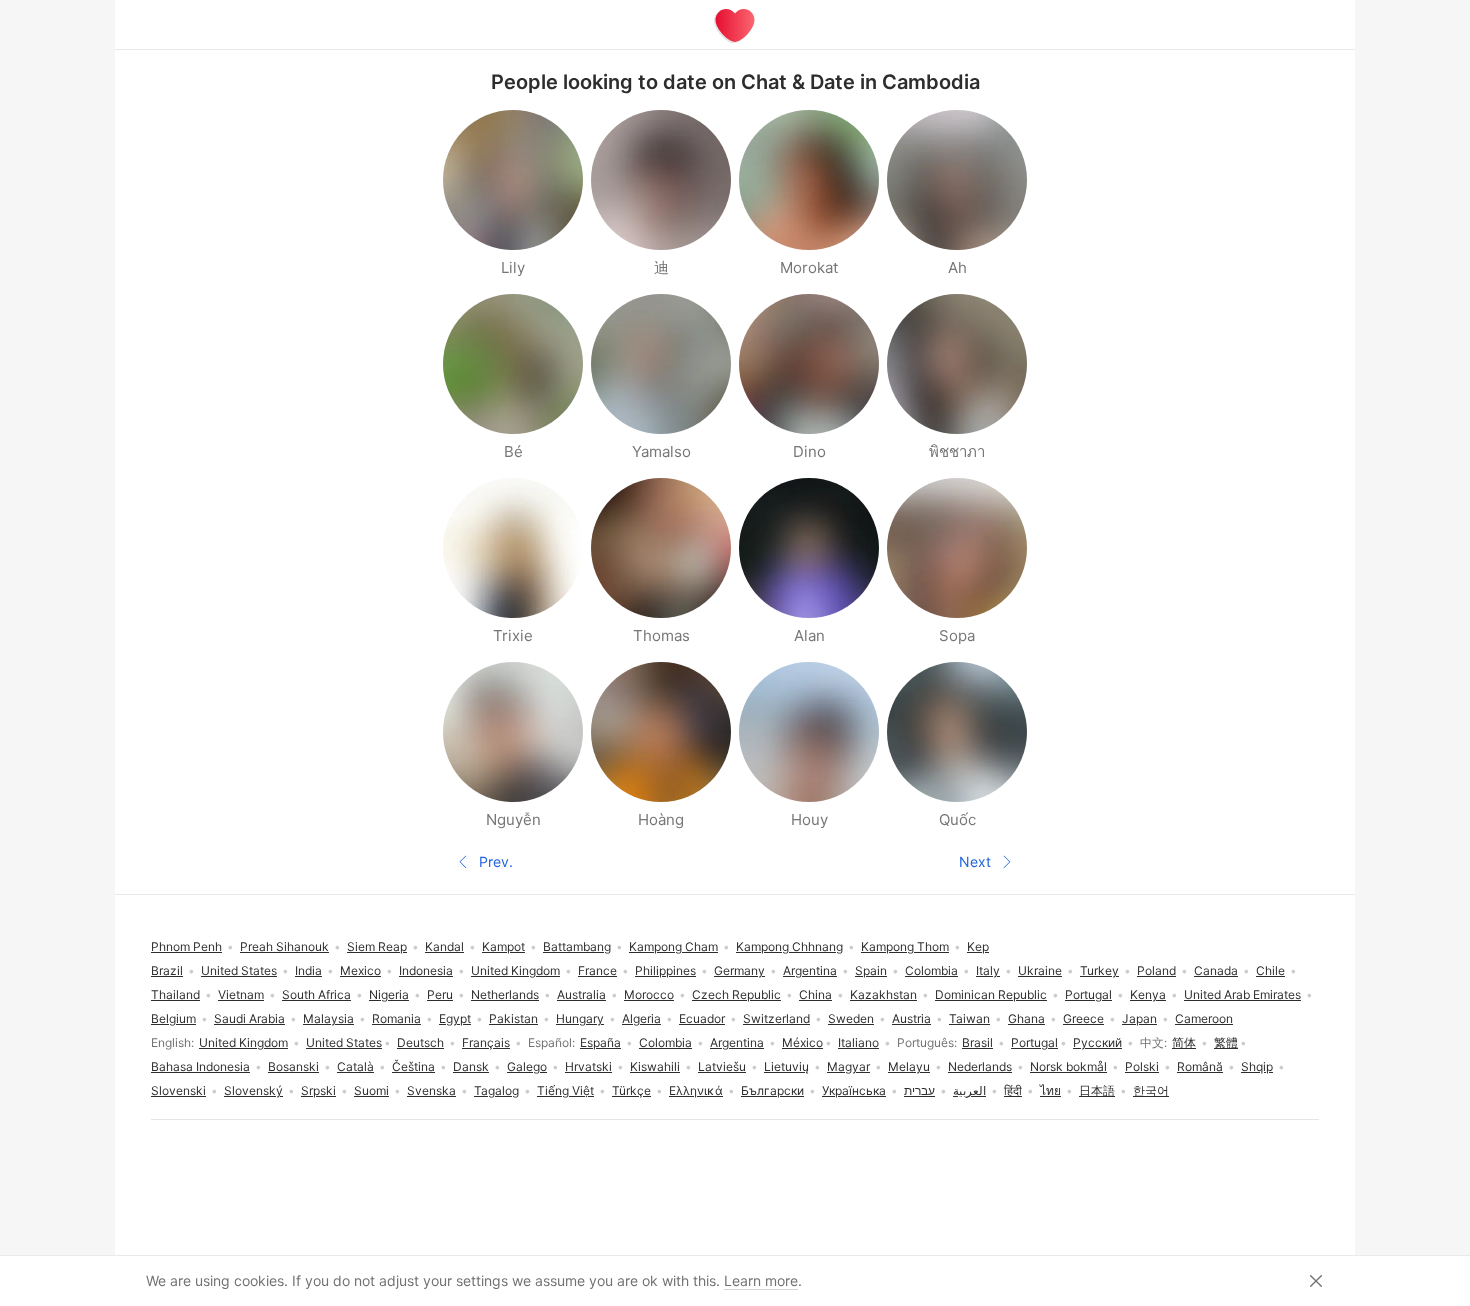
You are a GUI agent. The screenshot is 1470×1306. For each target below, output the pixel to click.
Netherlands (505, 994)
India (308, 970)
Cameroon (1204, 1018)
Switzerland (776, 1018)
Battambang (577, 946)
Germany (739, 970)
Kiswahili (655, 1066)
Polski (1142, 1066)
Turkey (1099, 970)
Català (355, 1066)
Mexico (360, 970)
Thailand (175, 994)
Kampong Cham (673, 946)
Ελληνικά (696, 1090)
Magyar (848, 1066)
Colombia (665, 1042)
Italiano (858, 1042)
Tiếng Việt (565, 1090)
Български (772, 1090)
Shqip (1257, 1066)
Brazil (167, 970)
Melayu (909, 1066)
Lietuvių (786, 1066)
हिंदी (1013, 1090)
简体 (1184, 1042)
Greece (1083, 1018)
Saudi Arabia (249, 1018)
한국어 (1151, 1090)
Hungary (580, 1018)
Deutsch (420, 1042)
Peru (440, 994)
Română (1200, 1066)
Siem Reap (377, 946)
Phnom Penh (186, 946)
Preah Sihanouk (284, 946)
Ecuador (702, 1018)
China (815, 994)
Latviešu (722, 1066)
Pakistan (513, 1018)
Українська (854, 1090)
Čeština (413, 1066)
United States (344, 1042)
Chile (1270, 970)
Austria (911, 1018)
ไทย (1050, 1090)
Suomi (371, 1090)
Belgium (173, 1018)
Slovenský (253, 1090)
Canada (1216, 970)
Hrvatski (588, 1066)
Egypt (455, 1018)
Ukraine (1040, 970)
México (802, 1042)
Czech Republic (736, 994)
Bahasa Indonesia (200, 1066)
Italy (988, 970)
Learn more (761, 1280)
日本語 (1097, 1090)
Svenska (431, 1090)
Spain (871, 970)
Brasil (977, 1042)
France (597, 970)
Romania (396, 1018)
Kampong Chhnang (789, 946)
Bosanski (293, 1066)
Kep (978, 946)
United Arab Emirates (1242, 994)
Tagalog (496, 1090)
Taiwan (969, 1018)
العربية (969, 1090)
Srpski (318, 1090)
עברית (919, 1090)
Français (486, 1042)
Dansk (471, 1066)
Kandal (444, 946)
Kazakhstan (883, 994)
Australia (581, 994)
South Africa (316, 994)
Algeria (641, 1018)
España (600, 1042)
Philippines (665, 970)
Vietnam (241, 994)
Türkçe (631, 1090)
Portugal (1034, 1042)
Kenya (1148, 994)
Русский (1097, 1042)
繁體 (1226, 1042)
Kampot (503, 946)
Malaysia (328, 1018)
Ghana (1026, 1018)
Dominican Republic (991, 994)
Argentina (737, 1042)
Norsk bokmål (1068, 1066)
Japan (1139, 1018)
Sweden (851, 1018)
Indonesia (426, 970)
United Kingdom (243, 1042)
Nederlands (980, 1066)
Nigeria (389, 994)
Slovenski (178, 1090)
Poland (1156, 970)
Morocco (649, 994)
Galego (527, 1066)
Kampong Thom (905, 946)
